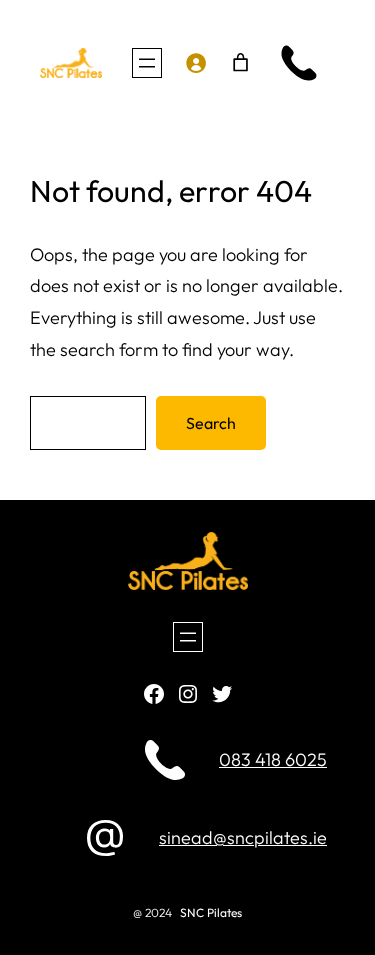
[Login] (194, 62)
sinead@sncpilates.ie (243, 837)
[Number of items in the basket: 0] (240, 62)
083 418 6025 (273, 759)
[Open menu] (147, 63)
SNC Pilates (211, 912)
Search (211, 423)
